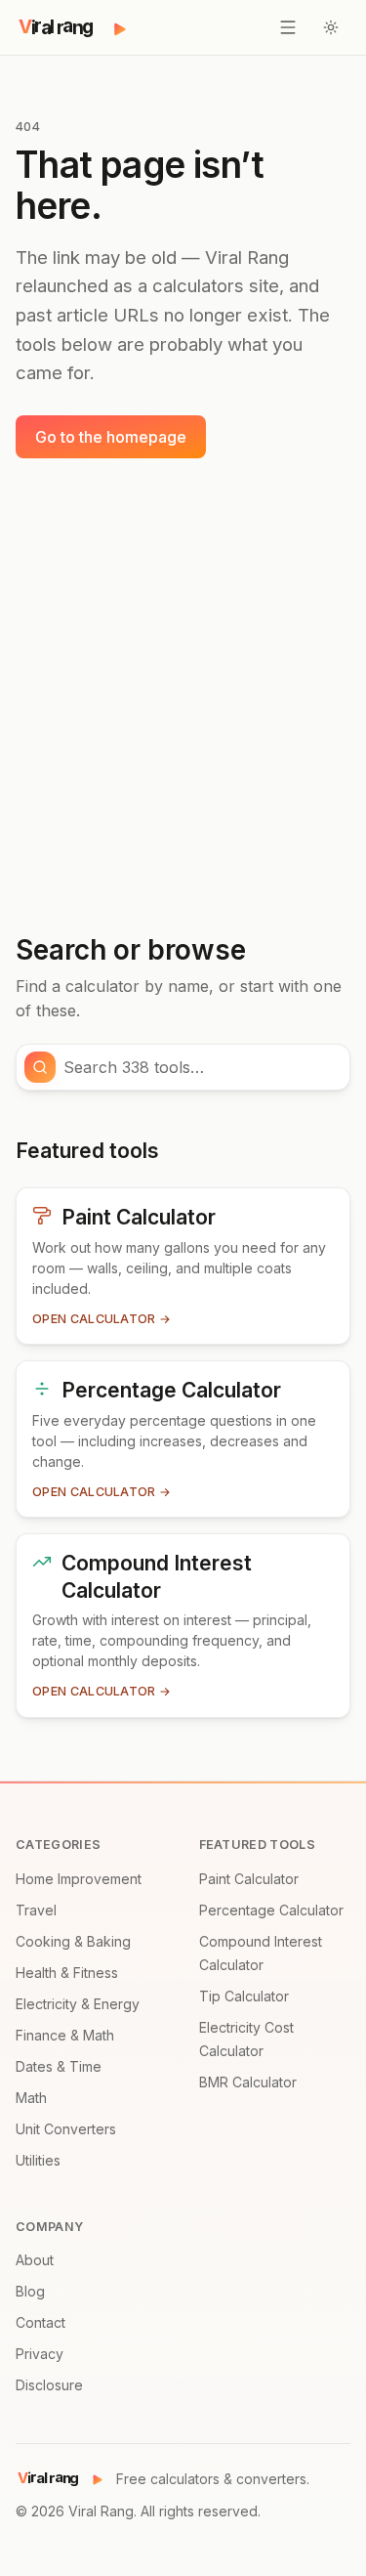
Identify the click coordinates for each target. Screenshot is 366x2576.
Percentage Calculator (271, 1910)
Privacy (40, 2354)
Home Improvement (79, 1879)
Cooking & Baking (73, 1941)
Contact (41, 2322)
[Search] (40, 1067)
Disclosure (49, 2385)
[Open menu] (288, 27)
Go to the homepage (111, 437)
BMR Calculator (248, 2082)
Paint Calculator (249, 1879)
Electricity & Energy (78, 2004)
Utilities (38, 2160)
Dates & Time (59, 2066)
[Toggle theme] (331, 27)
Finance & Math (65, 2035)
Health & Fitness (67, 1973)
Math (31, 2098)
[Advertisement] (183, 696)
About (35, 2260)
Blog (30, 2291)
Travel (36, 1910)
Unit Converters (66, 2129)
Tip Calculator (244, 1996)
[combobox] (201, 1067)
